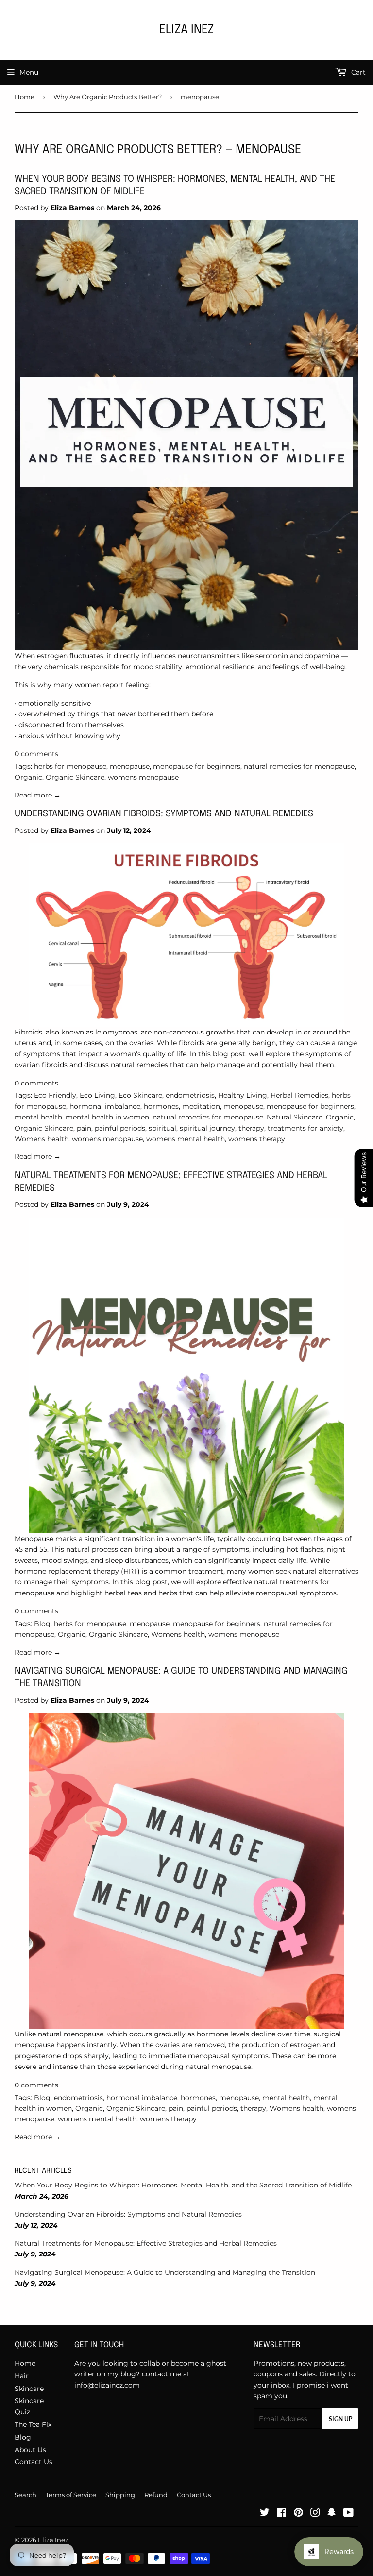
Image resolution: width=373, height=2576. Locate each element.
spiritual (162, 1128)
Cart (357, 72)
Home (25, 97)
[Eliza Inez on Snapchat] (332, 2514)
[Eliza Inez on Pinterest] (298, 2514)
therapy (251, 1128)
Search (25, 2495)
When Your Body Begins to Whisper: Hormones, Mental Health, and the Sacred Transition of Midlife (183, 2185)
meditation (201, 1106)
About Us (30, 2450)
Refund (156, 2495)
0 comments (36, 754)
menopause (130, 766)
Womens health (42, 1139)
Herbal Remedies (299, 1095)
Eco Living (97, 1095)
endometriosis (190, 1095)
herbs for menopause (70, 766)
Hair (22, 2376)
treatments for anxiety (305, 1128)
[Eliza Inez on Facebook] (281, 2514)
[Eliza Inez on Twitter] (265, 2514)
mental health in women (107, 1117)
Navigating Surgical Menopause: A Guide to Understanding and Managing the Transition (165, 2272)
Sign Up (340, 2419)
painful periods (120, 1128)
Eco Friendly (55, 1095)
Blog (42, 1624)
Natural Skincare (295, 1117)
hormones (161, 1106)
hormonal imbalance (105, 1106)
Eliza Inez (186, 30)
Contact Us (34, 2462)
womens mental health (186, 1139)
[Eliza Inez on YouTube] (348, 2514)
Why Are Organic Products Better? (108, 97)
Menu (29, 72)
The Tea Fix (33, 2424)
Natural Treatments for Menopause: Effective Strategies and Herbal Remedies (146, 2243)
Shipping (120, 2495)
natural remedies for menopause (299, 766)
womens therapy (257, 1139)
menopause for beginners (197, 766)
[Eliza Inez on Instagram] (315, 2514)
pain (84, 1128)
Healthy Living (243, 1095)
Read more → (38, 795)
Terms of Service (71, 2495)
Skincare (29, 2389)
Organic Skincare (75, 777)
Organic (28, 777)
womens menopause (143, 777)
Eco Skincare (140, 1095)
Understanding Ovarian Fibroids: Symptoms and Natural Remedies (164, 814)
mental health (38, 1117)
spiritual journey (207, 1128)
